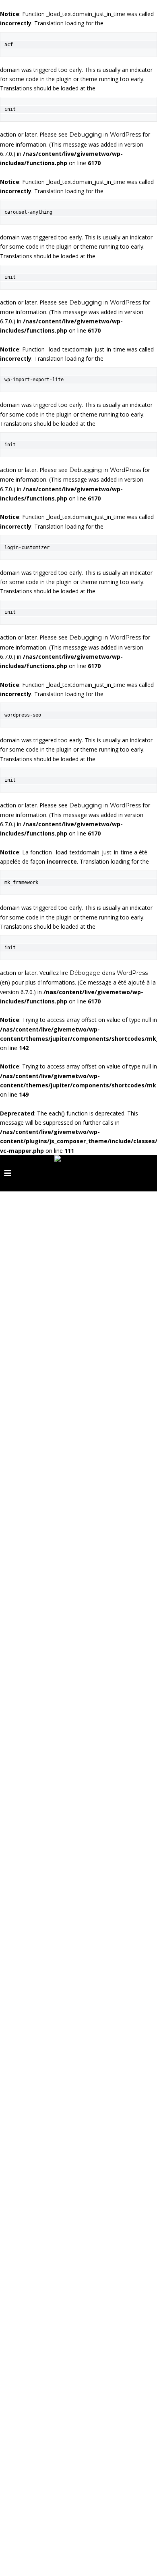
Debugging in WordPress (105, 135)
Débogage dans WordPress (109, 973)
